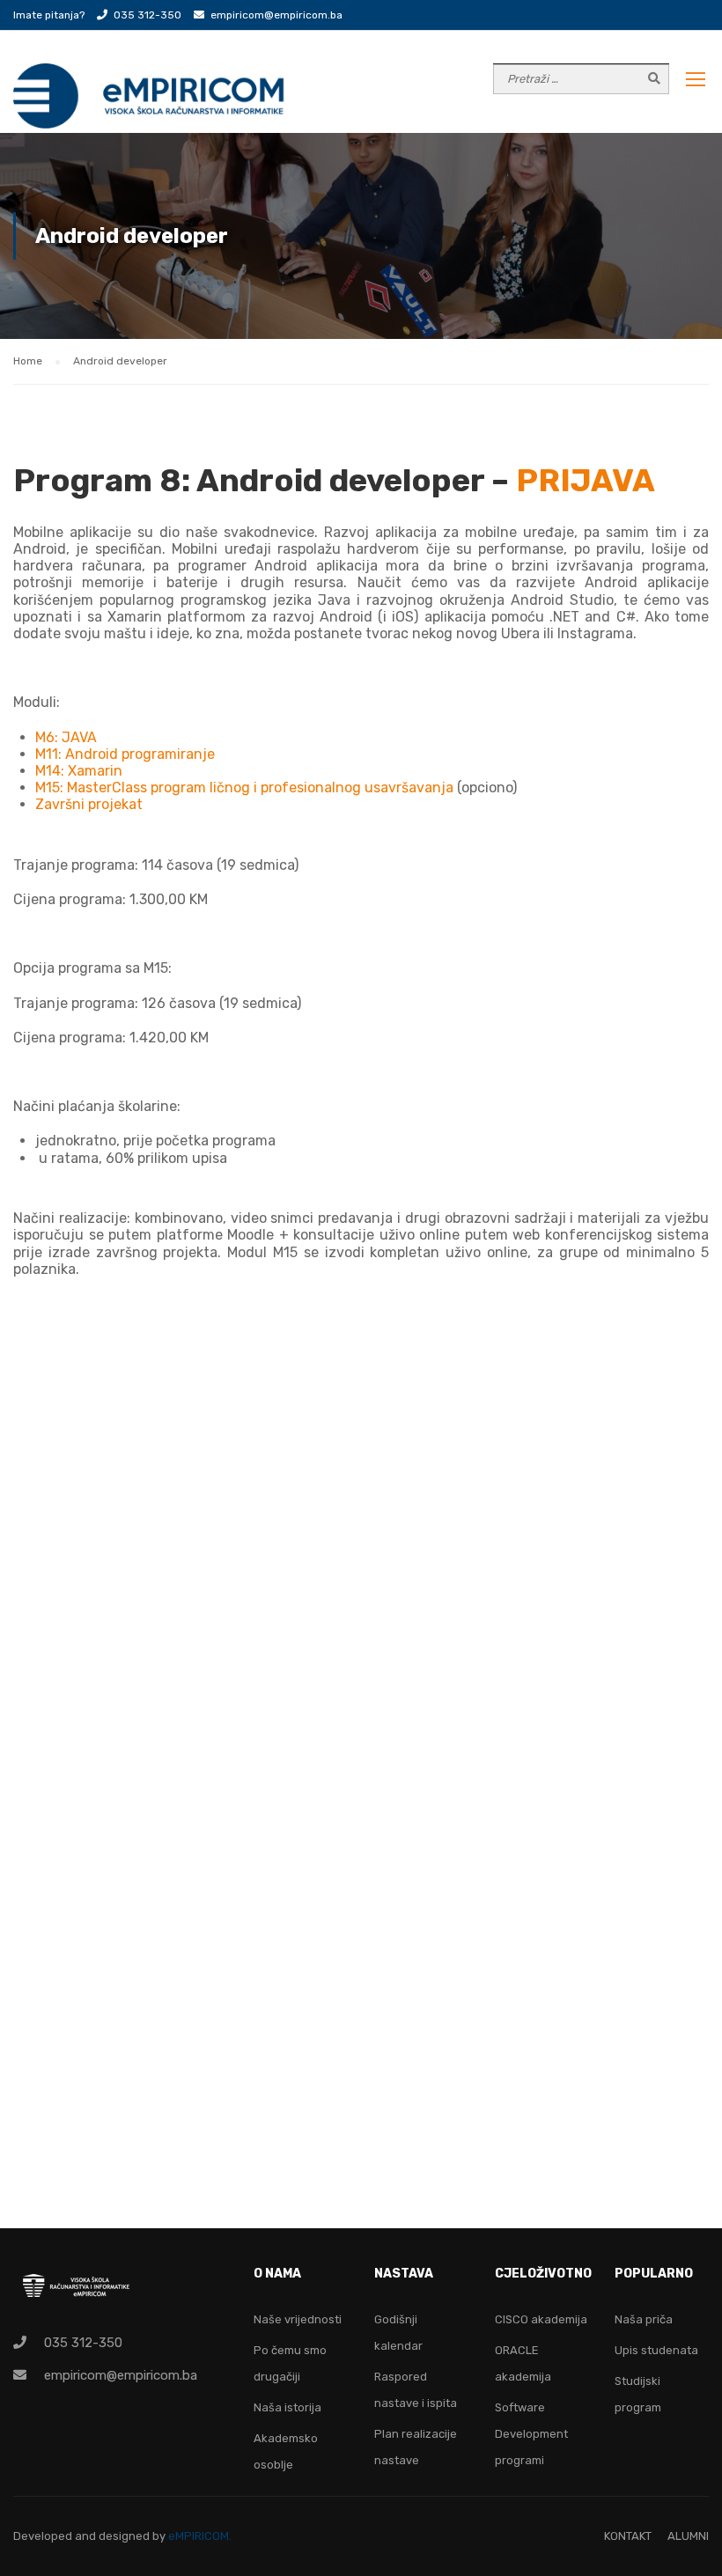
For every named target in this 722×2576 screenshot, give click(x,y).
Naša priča (644, 2319)
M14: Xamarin (79, 771)
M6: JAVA (66, 737)
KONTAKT (628, 2536)
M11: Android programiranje (125, 754)
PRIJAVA (586, 480)
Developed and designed (83, 2536)
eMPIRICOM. (200, 2536)
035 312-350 (147, 15)
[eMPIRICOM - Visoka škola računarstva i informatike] (150, 96)
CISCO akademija (541, 2319)
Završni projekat (89, 804)
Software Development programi (531, 2434)
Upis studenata (656, 2350)
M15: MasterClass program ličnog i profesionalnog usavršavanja (246, 788)
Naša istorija (287, 2407)
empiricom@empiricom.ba (276, 15)
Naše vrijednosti (298, 2319)
